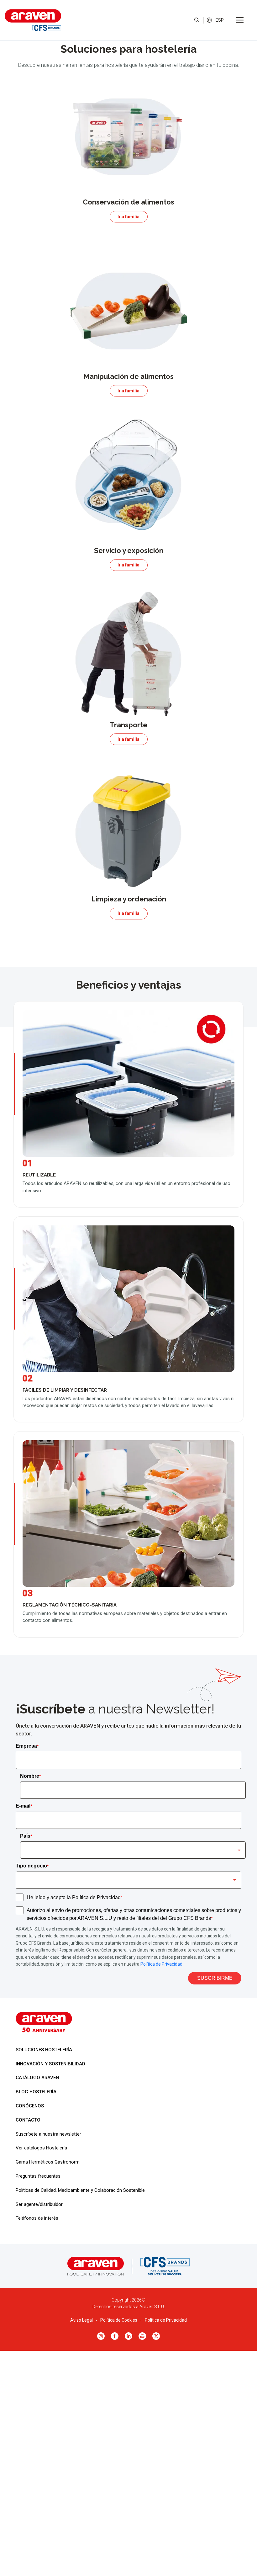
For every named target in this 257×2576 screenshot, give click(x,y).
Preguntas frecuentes (38, 2176)
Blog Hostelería (36, 2092)
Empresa (27, 1746)
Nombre (30, 1776)
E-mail (24, 1806)
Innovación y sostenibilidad (50, 2064)
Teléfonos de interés (37, 2218)
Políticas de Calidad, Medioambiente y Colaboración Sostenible (80, 2190)
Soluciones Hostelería (44, 2050)
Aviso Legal (81, 2320)
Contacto (28, 2120)
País (26, 1836)
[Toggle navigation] (240, 20)
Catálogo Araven (37, 2078)
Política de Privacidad (161, 1964)
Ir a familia (128, 217)
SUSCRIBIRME (215, 1978)
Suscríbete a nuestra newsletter (48, 2134)
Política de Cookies (119, 2320)
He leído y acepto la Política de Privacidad (74, 1897)
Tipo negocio (32, 1866)
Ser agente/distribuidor (39, 2204)
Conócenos (30, 2106)
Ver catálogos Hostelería (41, 2148)
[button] (220, 20)
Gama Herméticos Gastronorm (48, 2162)
